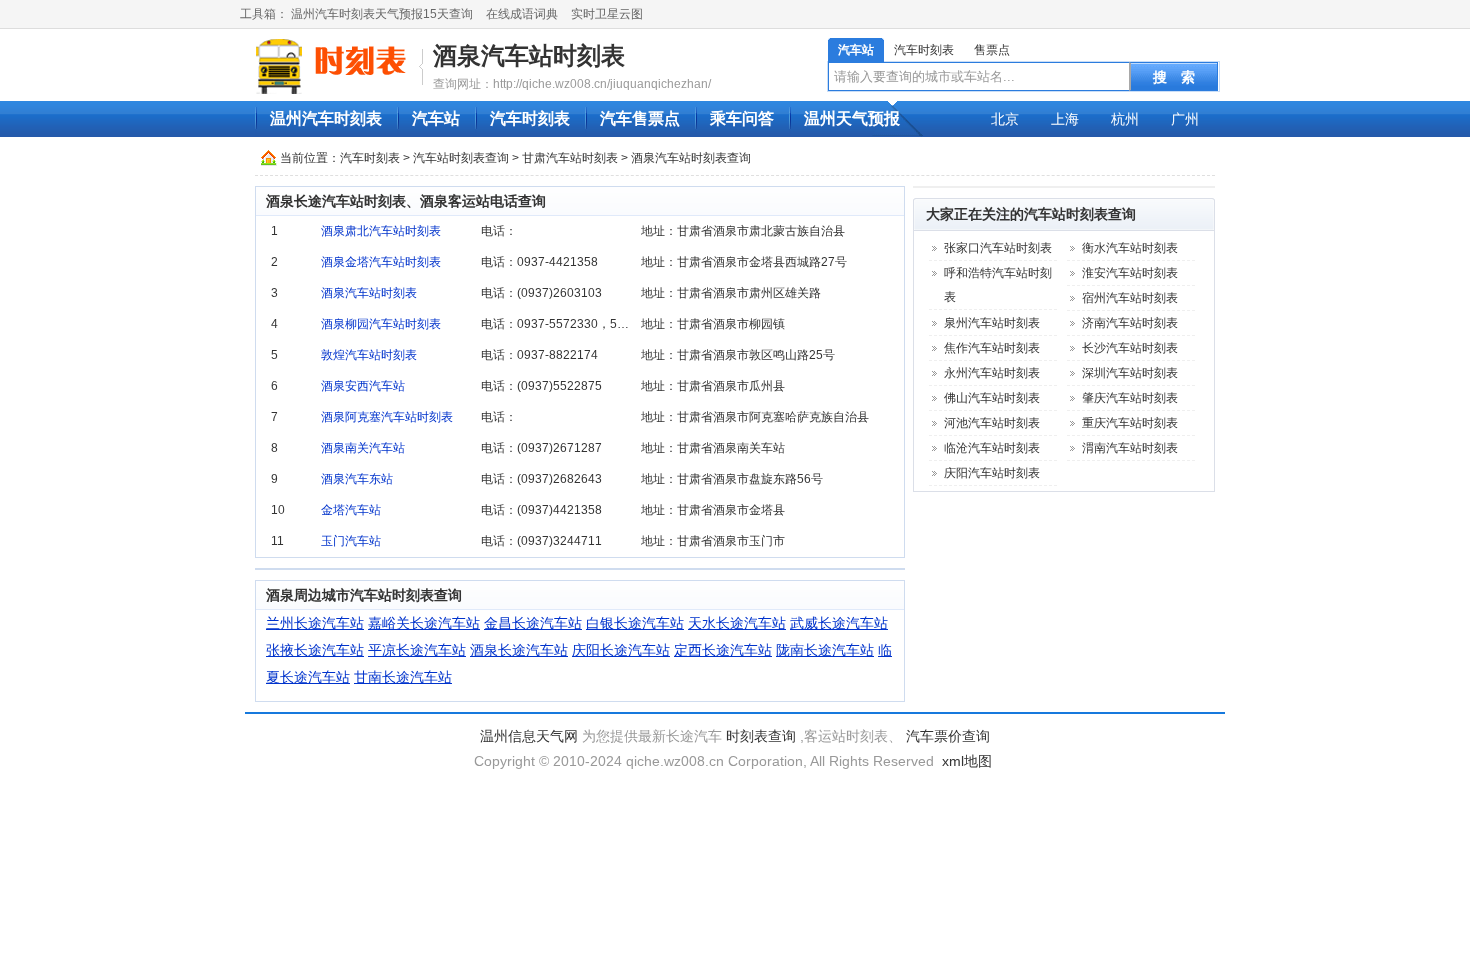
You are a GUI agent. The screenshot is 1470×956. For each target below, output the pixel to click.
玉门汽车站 (351, 541)
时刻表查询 (761, 736)
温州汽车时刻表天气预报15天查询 (382, 14)
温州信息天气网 (529, 736)
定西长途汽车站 (723, 650)
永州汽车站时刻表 (992, 373)
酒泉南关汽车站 (363, 448)
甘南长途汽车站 (403, 677)
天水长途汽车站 (737, 623)
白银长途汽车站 (635, 623)
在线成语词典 (522, 14)
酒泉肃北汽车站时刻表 (381, 231)
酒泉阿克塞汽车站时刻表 (387, 417)
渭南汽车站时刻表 (1130, 448)
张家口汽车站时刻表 (998, 248)
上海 (1065, 119)
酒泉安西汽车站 (363, 386)
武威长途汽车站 (839, 623)
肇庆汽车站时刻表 (1130, 398)
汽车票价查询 (948, 736)
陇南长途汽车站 (825, 650)
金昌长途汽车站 (533, 623)
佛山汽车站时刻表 (992, 398)
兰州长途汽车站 (315, 623)
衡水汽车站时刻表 (1130, 248)
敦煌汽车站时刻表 (369, 355)
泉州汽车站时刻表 (992, 323)
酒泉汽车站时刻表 (529, 55)
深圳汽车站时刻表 (1130, 373)
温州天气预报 (852, 118)
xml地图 (967, 761)
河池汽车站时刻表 (992, 423)
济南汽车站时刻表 (1130, 323)
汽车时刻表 (924, 50)
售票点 (992, 50)
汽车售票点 (640, 118)
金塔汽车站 (351, 510)
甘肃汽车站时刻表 (570, 158)
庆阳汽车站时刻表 (992, 473)
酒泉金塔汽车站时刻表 (381, 262)
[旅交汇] (334, 66)
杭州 (1125, 119)
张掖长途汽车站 (315, 650)
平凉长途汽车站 (417, 650)
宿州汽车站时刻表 (1130, 298)
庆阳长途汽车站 (621, 650)
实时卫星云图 (607, 14)
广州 (1185, 119)
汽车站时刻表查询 (461, 158)
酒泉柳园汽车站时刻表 (381, 324)
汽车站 (856, 50)
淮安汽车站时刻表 (1130, 273)
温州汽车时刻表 (326, 118)
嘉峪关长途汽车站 (424, 623)
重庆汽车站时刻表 (1130, 423)
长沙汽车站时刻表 (1130, 348)
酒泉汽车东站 (357, 479)
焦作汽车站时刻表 (992, 348)
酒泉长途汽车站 (519, 650)
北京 (1005, 119)
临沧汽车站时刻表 (992, 448)
